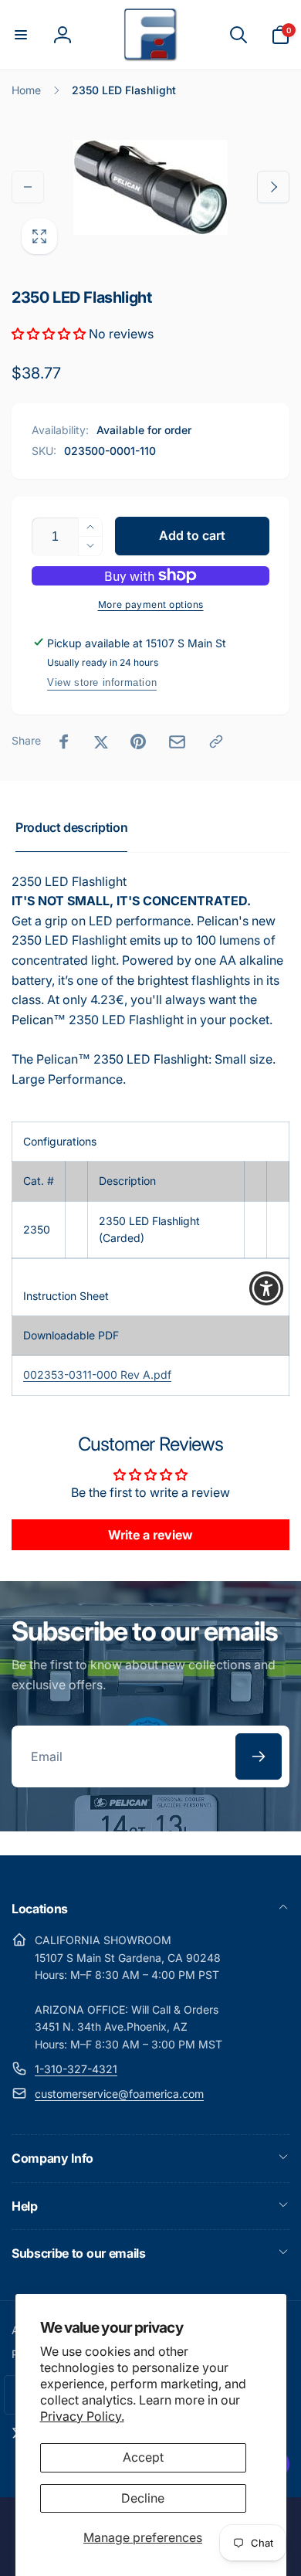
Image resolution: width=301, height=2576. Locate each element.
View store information (102, 682)
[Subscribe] (259, 1756)
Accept (143, 2457)
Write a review (150, 1535)
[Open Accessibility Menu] (267, 1288)
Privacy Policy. (82, 2416)
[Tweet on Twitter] (101, 742)
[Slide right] (273, 187)
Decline (143, 2498)
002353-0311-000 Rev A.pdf (97, 1375)
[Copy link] (216, 742)
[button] (21, 35)
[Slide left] (28, 187)
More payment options (151, 604)
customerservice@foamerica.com (119, 2094)
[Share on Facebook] (64, 742)
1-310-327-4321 (76, 2069)
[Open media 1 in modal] (150, 187)
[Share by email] (177, 742)
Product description (71, 827)
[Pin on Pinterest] (138, 742)
